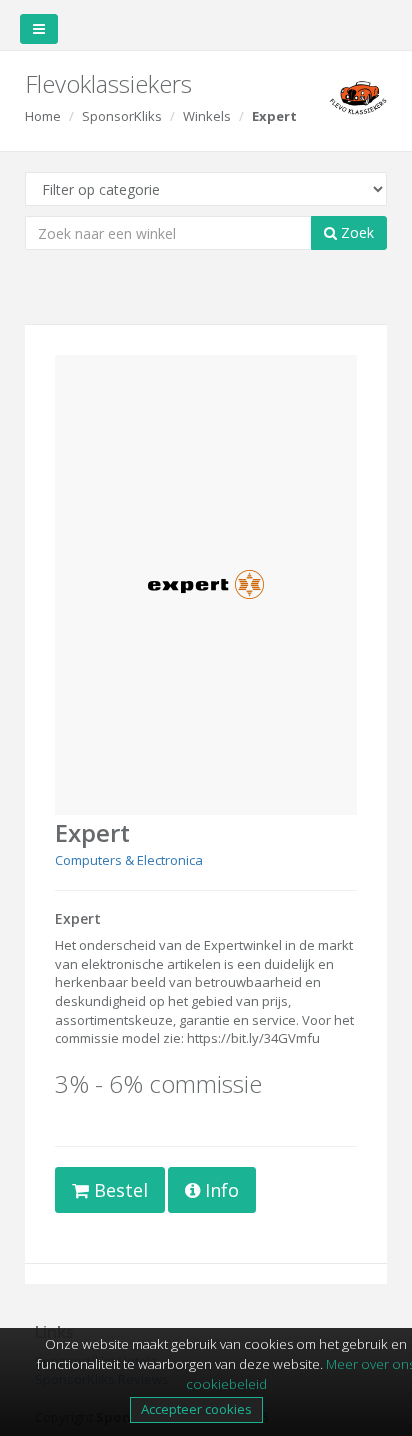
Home (43, 116)
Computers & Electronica (129, 860)
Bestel (118, 1190)
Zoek (355, 232)
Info (219, 1190)
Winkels (207, 116)
